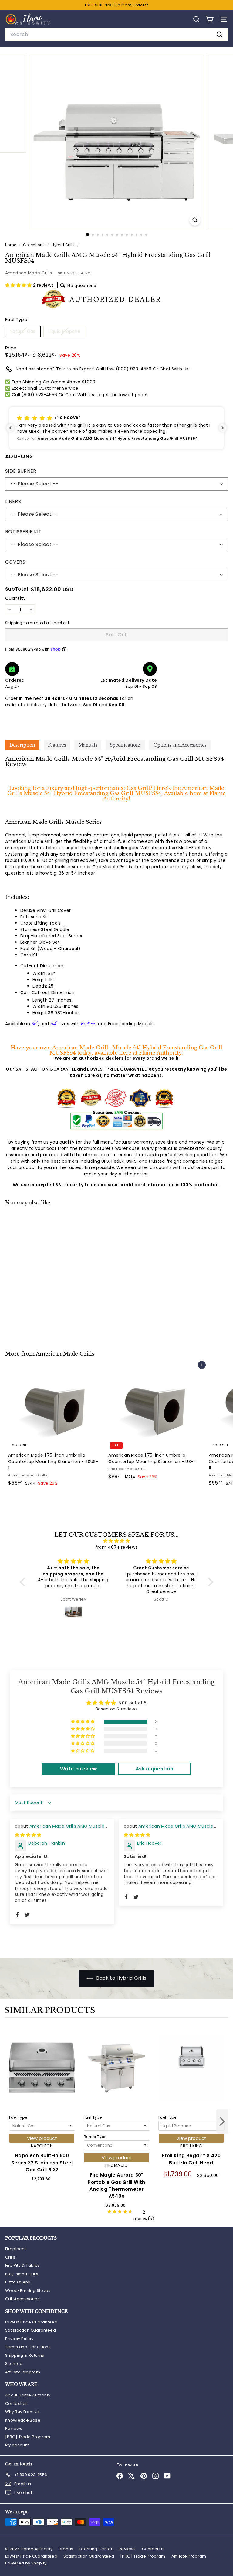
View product (42, 2138)
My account (17, 2445)
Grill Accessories (22, 2299)
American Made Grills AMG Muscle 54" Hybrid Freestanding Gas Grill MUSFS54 (61, 1829)
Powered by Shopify (26, 2563)
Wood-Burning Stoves (28, 2291)
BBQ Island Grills (22, 2274)
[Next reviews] (223, 428)
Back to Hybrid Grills (121, 1978)
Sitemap (14, 2364)
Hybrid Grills (63, 245)
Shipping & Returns (25, 2355)
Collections (34, 245)
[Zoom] (195, 220)
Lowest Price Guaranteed (31, 2322)
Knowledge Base (23, 2420)
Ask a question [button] (155, 1769)
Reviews (14, 2428)
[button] (19, 285)
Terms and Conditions (28, 2347)
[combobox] (116, 35)
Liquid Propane (67, 332)
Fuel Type (18, 2117)
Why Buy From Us (22, 2412)
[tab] (22, 745)
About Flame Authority (28, 2395)
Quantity (15, 598)
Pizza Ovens (18, 2282)
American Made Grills (29, 273)
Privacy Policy (19, 2339)
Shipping (14, 623)
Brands (66, 2549)
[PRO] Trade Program (28, 2437)
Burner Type (95, 2137)
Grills (10, 2257)
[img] (116, 1541)
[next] (222, 2122)
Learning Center (96, 2549)
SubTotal (17, 589)
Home (11, 245)
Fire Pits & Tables (22, 2265)
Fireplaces (16, 2249)
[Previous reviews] (10, 428)
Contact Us (17, 2404)
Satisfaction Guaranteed (30, 2330)
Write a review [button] (79, 1769)
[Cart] (209, 19)
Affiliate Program (23, 2372)
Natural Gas (25, 332)
